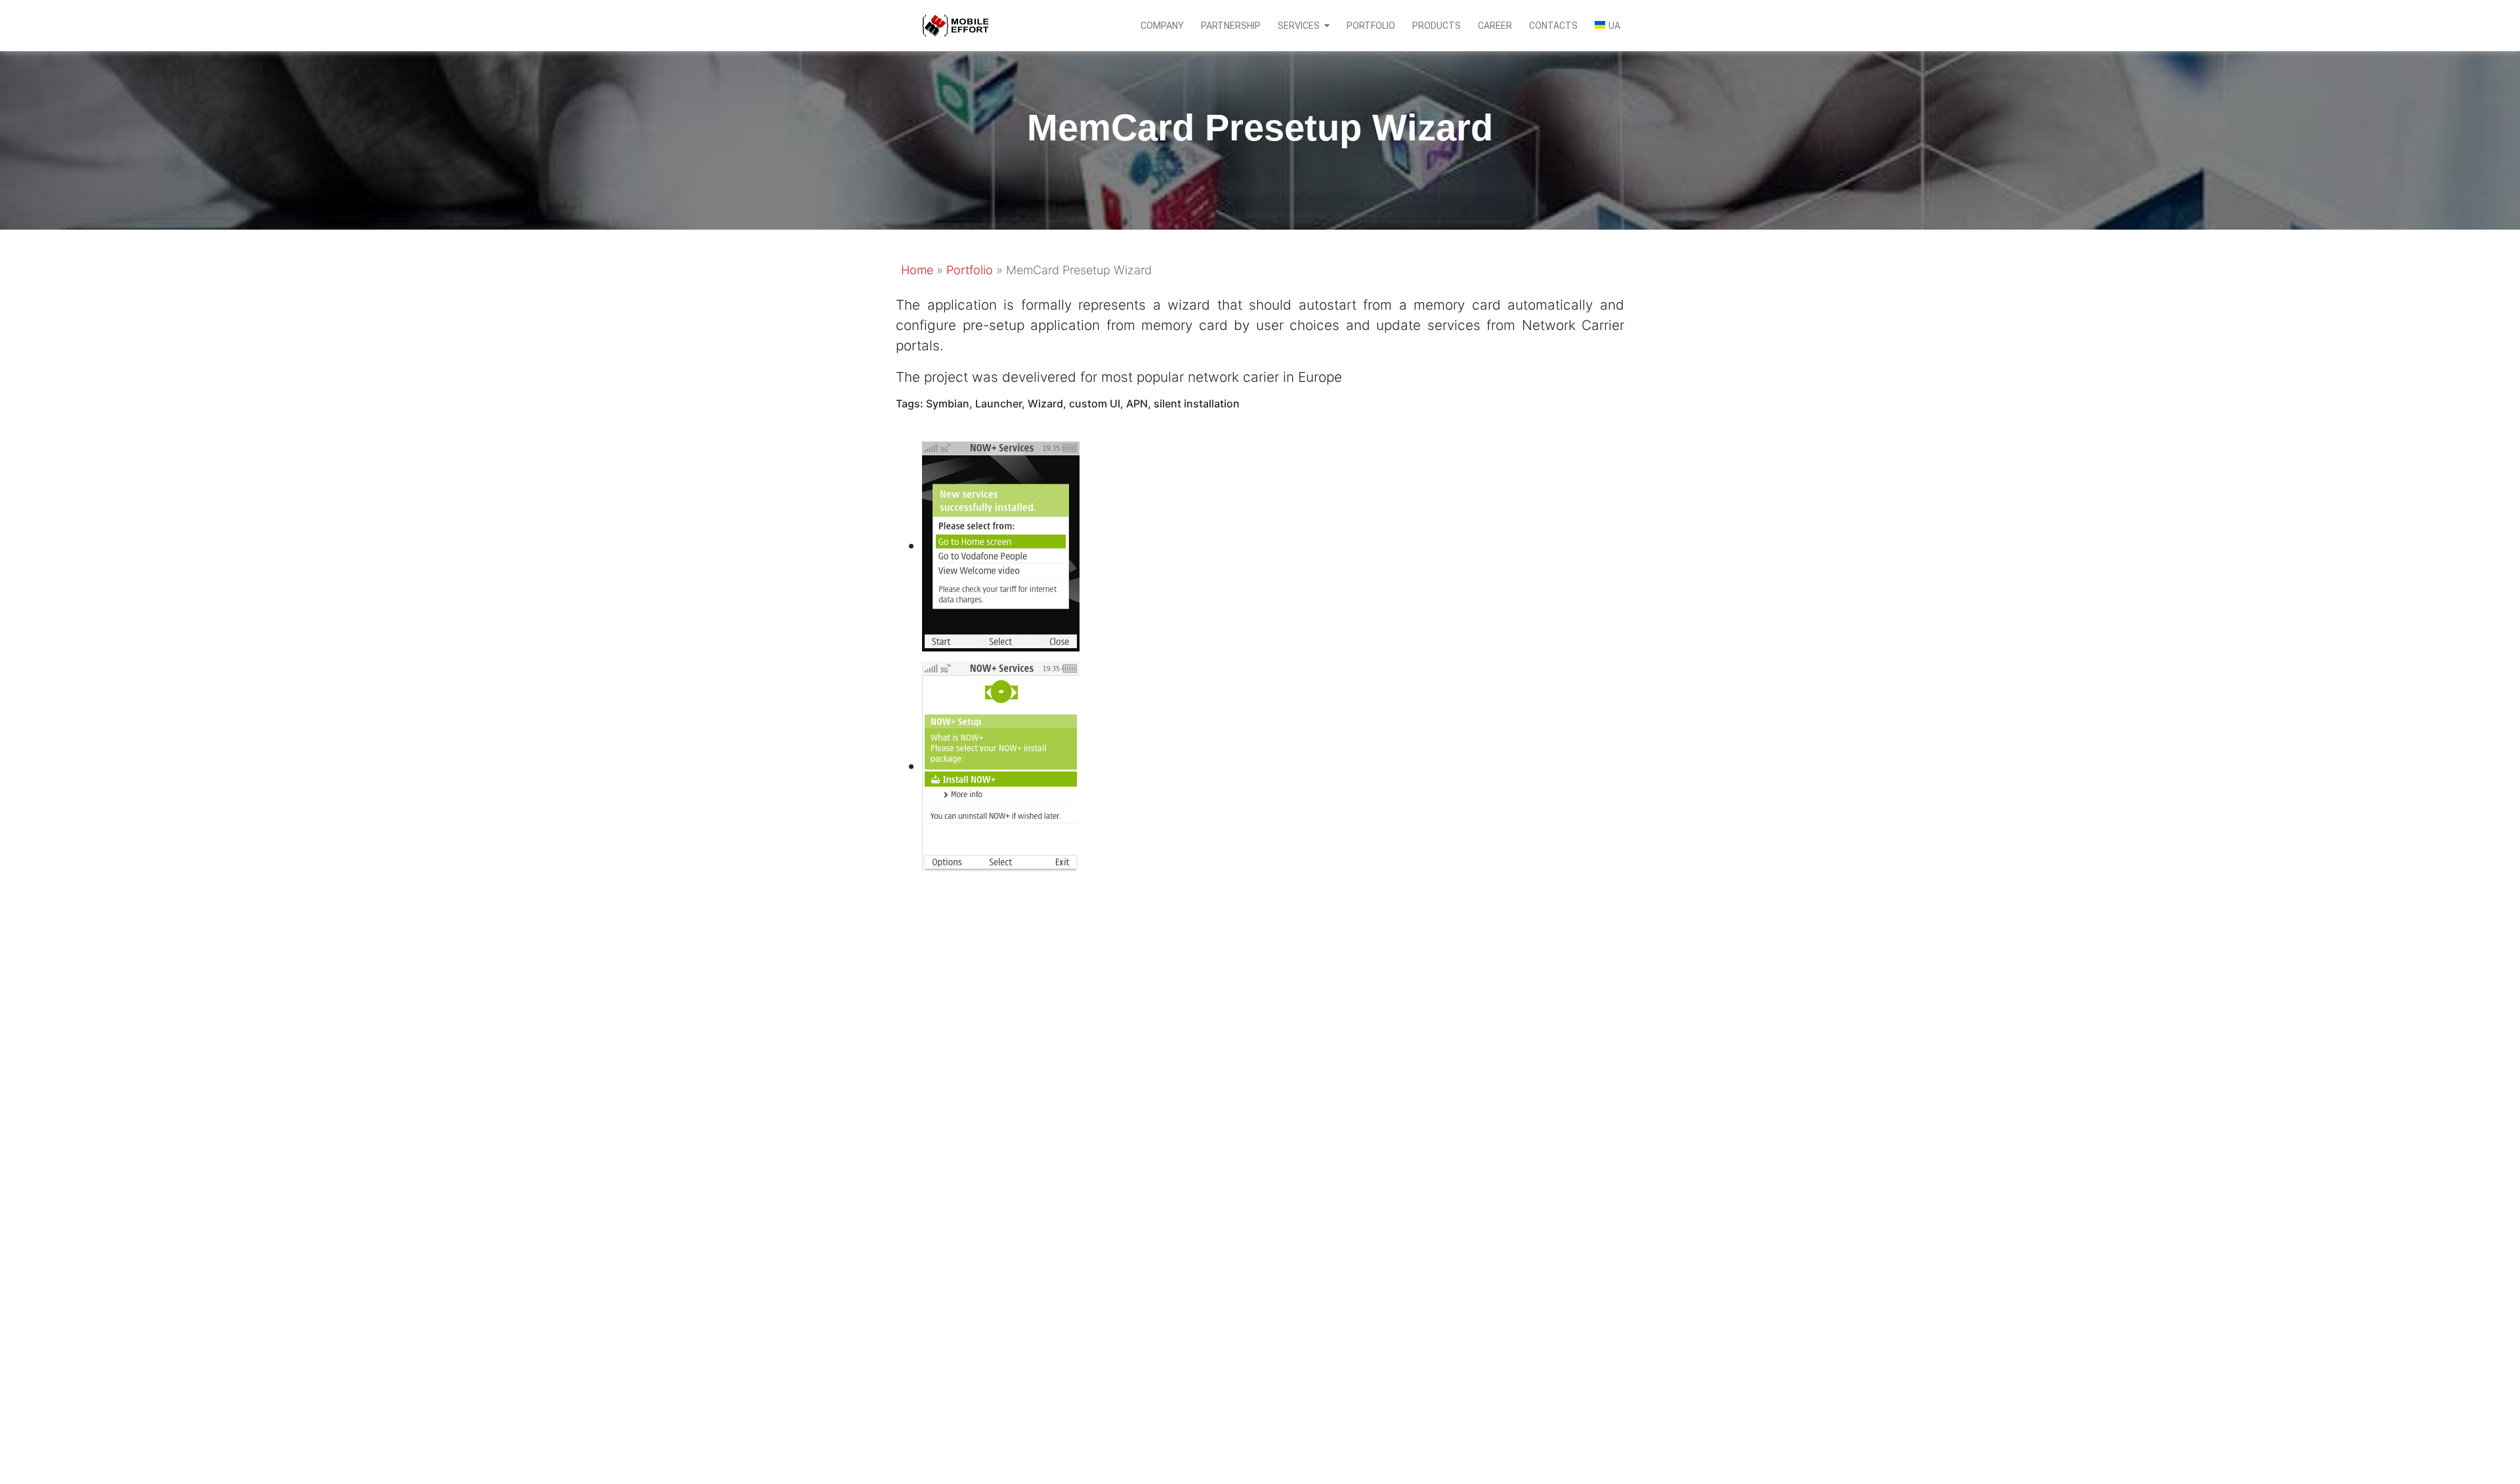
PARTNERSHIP (1231, 26)
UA (1614, 26)
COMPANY (1162, 26)
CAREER (1495, 26)
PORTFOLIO (1371, 26)
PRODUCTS (1437, 26)
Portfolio (970, 270)
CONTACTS (1553, 26)
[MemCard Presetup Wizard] (1001, 546)
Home (917, 270)
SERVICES (1299, 26)
